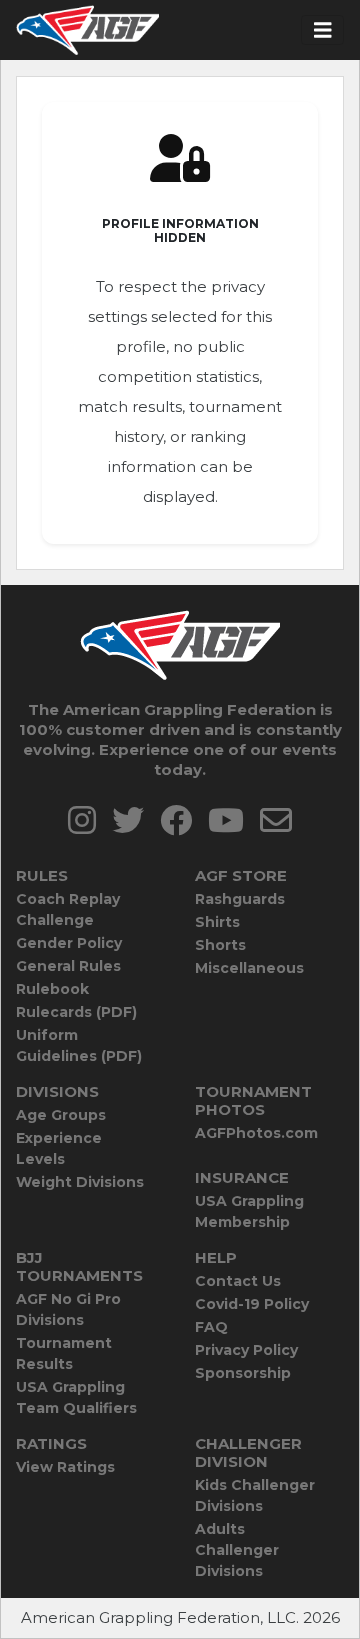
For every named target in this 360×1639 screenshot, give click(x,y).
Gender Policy (69, 943)
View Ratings (65, 1467)
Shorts (220, 945)
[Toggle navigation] (323, 30)
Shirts (217, 922)
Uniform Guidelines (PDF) (79, 1045)
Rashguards (240, 899)
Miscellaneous (249, 968)
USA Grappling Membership (249, 1211)
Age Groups (61, 1115)
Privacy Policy (246, 1350)
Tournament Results (64, 1353)
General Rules (68, 966)
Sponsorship (243, 1373)
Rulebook (52, 989)
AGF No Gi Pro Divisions (68, 1309)
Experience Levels (59, 1148)
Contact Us (238, 1281)
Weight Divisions (80, 1182)
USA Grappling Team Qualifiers (76, 1397)
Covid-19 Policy (252, 1304)
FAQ (211, 1327)
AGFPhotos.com (256, 1133)
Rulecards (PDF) (76, 1012)
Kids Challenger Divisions (255, 1495)
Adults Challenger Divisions (237, 1550)
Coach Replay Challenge (68, 909)
